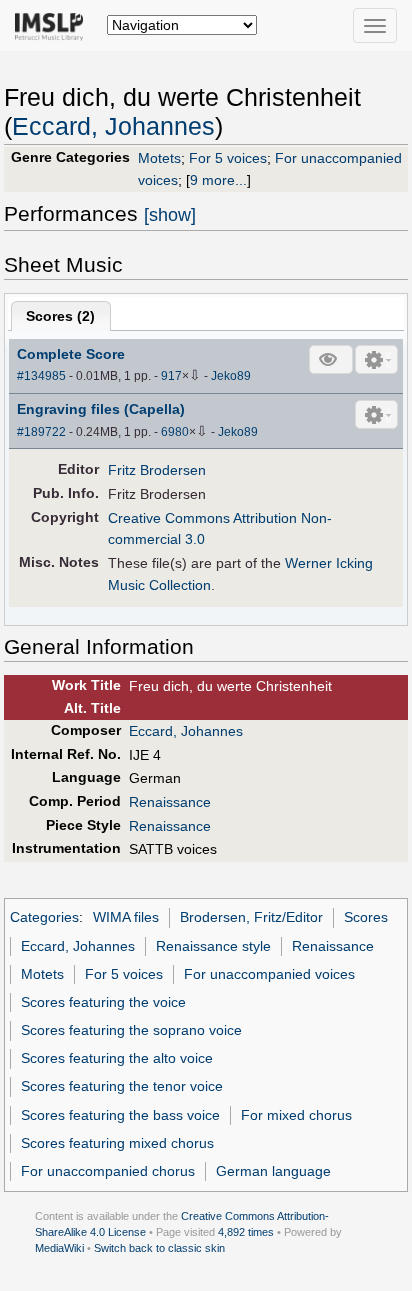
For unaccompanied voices (269, 974)
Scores (366, 917)
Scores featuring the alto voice (117, 1058)
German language (273, 1171)
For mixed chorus (296, 1115)
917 (171, 376)
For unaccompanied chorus (108, 1171)
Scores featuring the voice (103, 1002)
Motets (159, 158)
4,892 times (246, 1232)
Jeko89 (231, 376)
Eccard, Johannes (113, 126)
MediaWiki (59, 1248)
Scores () (60, 316)
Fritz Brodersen (157, 470)
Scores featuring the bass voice (120, 1115)
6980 (175, 432)
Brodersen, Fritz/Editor (251, 917)
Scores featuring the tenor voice (122, 1086)
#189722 (41, 432)
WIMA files (126, 917)
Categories (44, 917)
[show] (170, 215)
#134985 (41, 376)
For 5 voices (228, 158)
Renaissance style (213, 946)
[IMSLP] (53, 25)
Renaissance (170, 802)
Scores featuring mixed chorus (117, 1143)
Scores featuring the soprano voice (131, 1030)
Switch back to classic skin (159, 1248)
